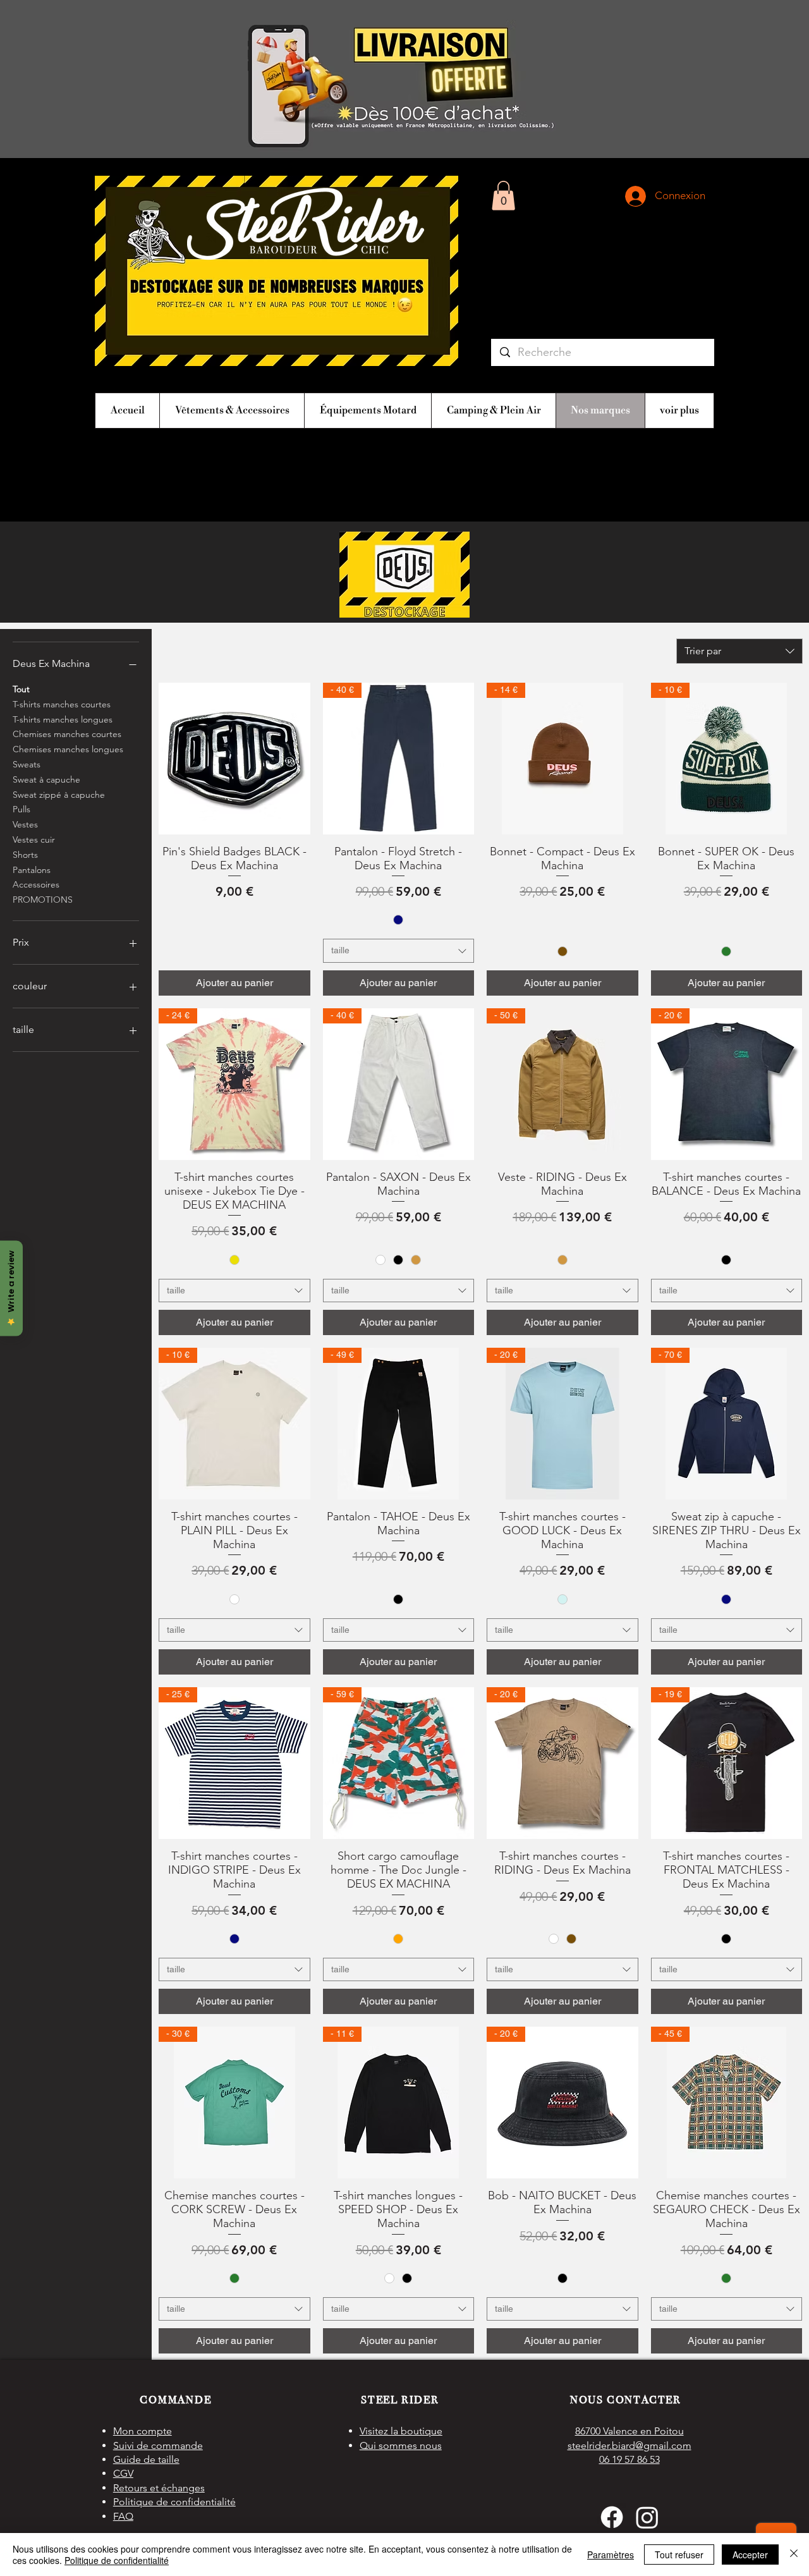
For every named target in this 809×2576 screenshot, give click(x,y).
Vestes (25, 824)
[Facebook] (612, 2517)
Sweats (27, 764)
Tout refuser (679, 2555)
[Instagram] (647, 2517)
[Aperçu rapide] (234, 759)
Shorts (25, 855)
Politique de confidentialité (117, 2560)
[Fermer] (794, 2555)
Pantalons (32, 870)
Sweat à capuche (46, 779)
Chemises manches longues (68, 749)
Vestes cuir (34, 839)
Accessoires (36, 884)
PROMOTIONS (43, 900)
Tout (21, 689)
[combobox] (739, 651)
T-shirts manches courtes (62, 704)
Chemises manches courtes (67, 734)
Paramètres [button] (611, 2555)
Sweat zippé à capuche (59, 795)
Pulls (21, 809)
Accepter (750, 2555)
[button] (503, 196)
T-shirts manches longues (63, 719)
